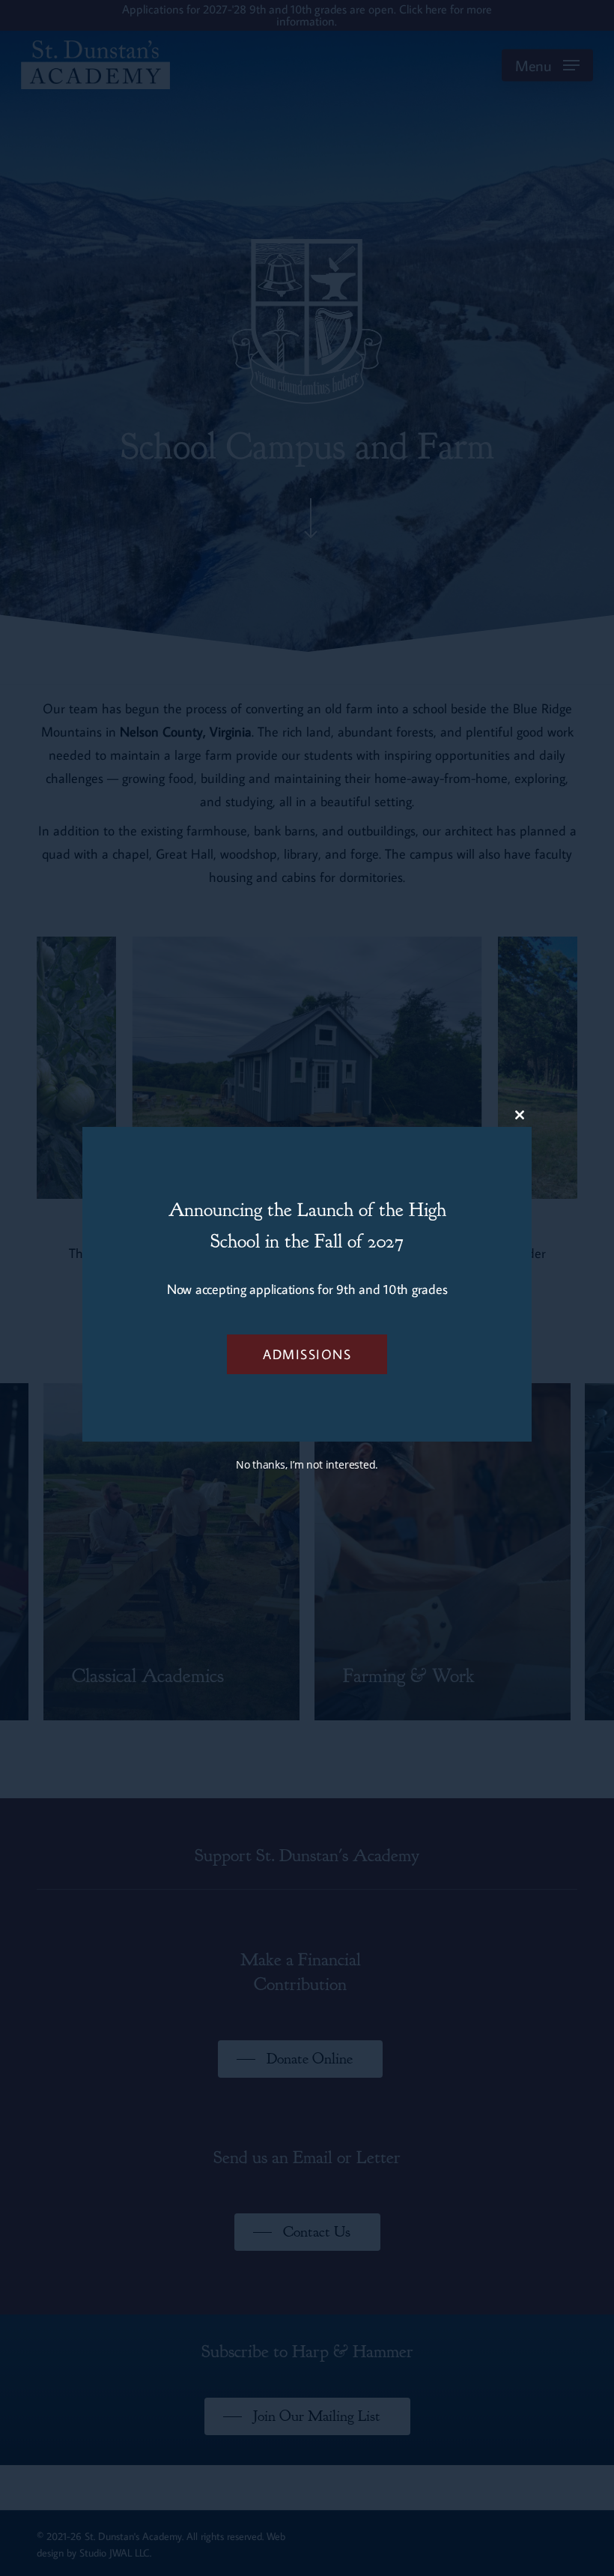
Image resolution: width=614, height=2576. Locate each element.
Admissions (307, 1354)
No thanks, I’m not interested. (307, 1464)
